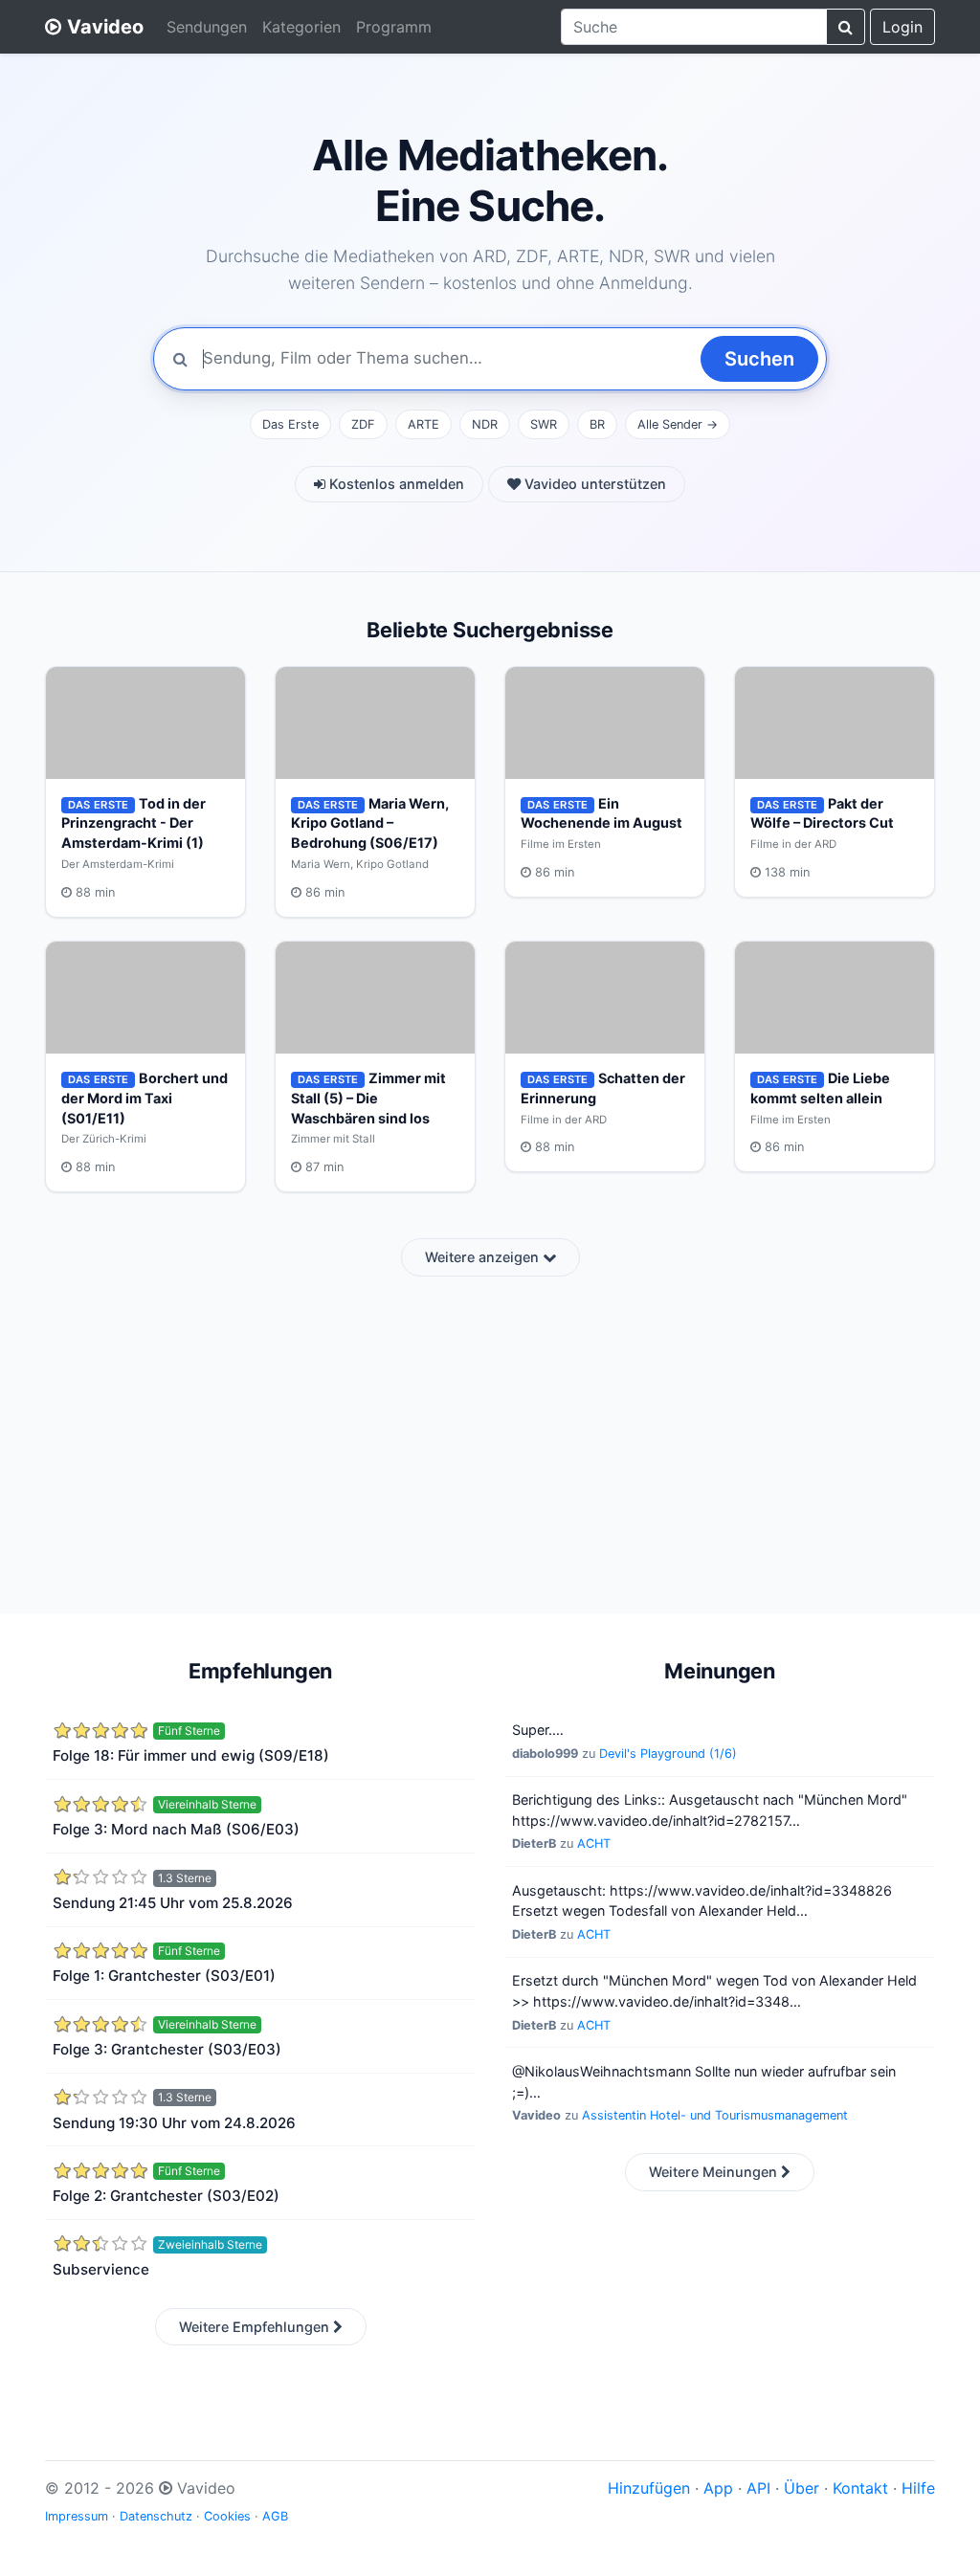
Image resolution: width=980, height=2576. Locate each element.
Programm (394, 27)
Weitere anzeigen (484, 1257)
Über (802, 2488)
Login (902, 27)
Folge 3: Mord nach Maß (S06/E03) (176, 1829)
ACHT (594, 1843)
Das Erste (290, 424)
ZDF (363, 424)
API (758, 2488)
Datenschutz (156, 2516)
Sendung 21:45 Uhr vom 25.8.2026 (173, 1903)
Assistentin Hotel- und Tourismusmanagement (715, 2115)
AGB (275, 2516)
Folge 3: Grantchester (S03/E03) (167, 2049)
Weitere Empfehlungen (256, 2327)
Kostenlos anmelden (395, 484)
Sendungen (207, 27)
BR (597, 424)
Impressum (77, 2516)
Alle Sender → (678, 424)
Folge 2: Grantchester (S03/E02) (166, 2196)
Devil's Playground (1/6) (668, 1754)
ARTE (423, 424)
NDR (485, 424)
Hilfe (918, 2488)
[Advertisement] (490, 1433)
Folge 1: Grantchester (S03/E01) (164, 1976)
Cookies (227, 2516)
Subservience (101, 2269)
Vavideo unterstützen (593, 484)
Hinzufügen (649, 2488)
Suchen (759, 359)
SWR (544, 424)
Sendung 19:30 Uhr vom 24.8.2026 (174, 2123)
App (718, 2488)
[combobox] (694, 27)
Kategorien (301, 27)
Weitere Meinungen (715, 2172)
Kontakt (860, 2488)
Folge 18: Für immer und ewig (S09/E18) (191, 1755)
